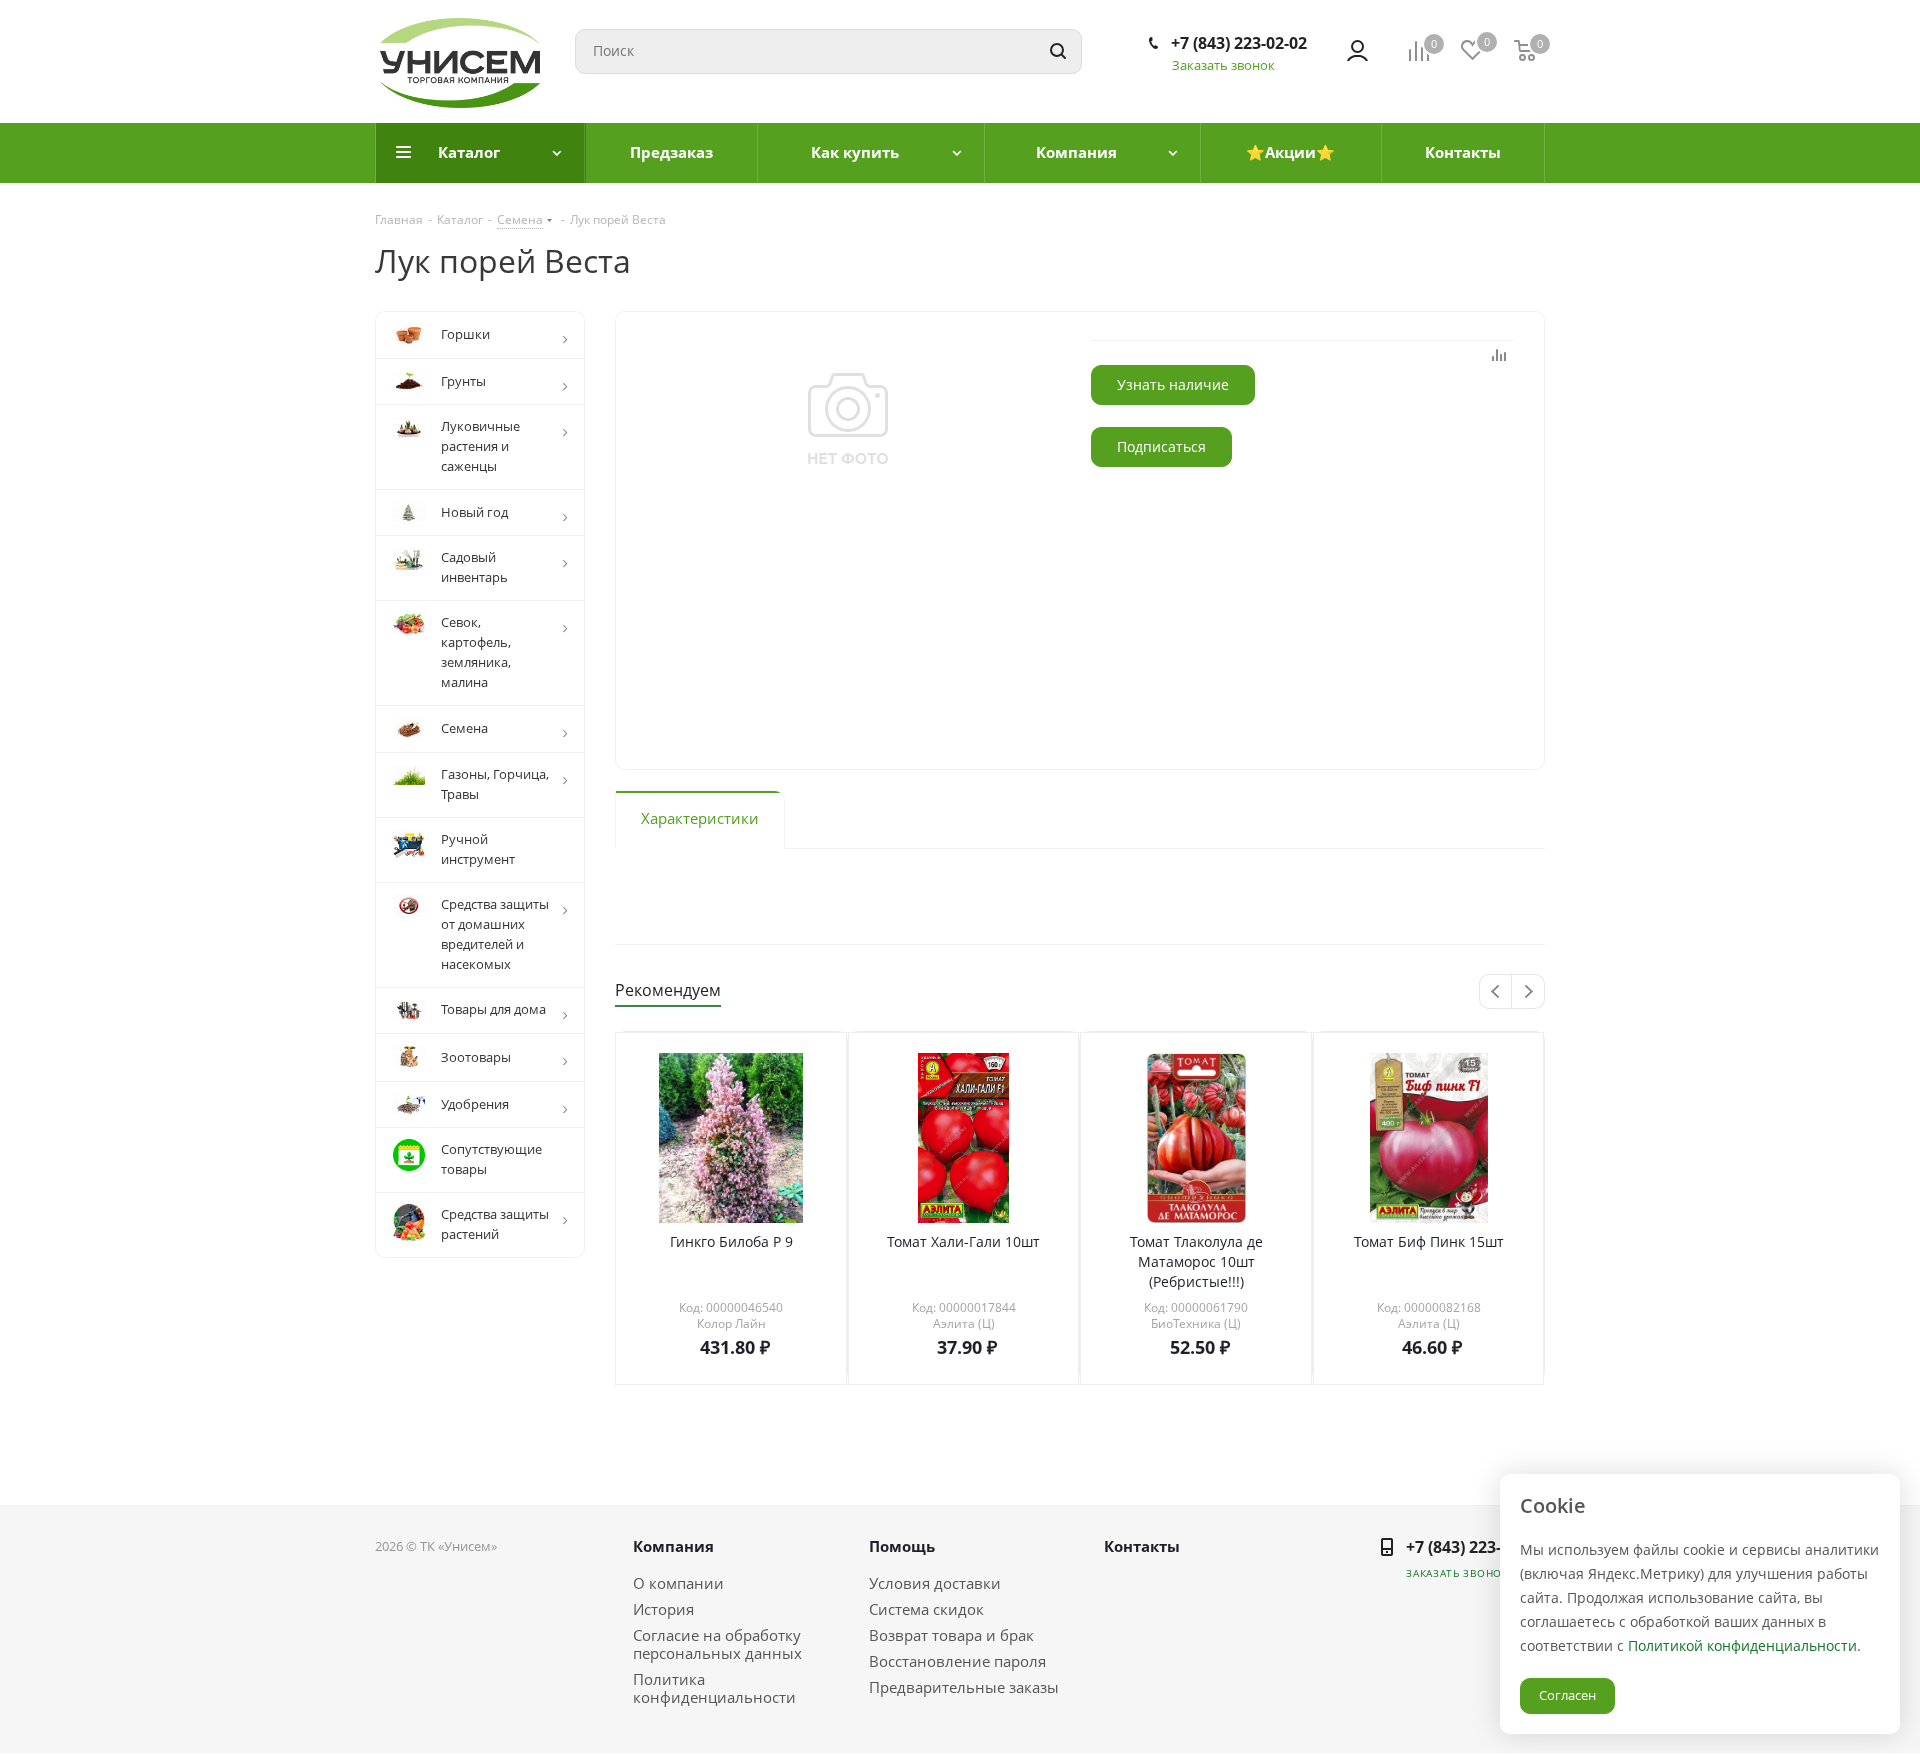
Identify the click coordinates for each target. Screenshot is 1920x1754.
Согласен (1567, 1695)
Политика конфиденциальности (714, 1688)
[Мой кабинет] (1357, 51)
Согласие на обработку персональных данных (717, 1644)
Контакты (1142, 1546)
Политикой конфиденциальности (1742, 1645)
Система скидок (926, 1609)
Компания (673, 1546)
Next (1528, 992)
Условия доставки (935, 1583)
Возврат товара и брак (951, 1635)
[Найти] (1058, 51)
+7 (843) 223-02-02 (1239, 43)
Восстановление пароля (957, 1661)
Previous (1496, 992)
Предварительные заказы (964, 1687)
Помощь (902, 1546)
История (663, 1609)
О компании (678, 1583)
